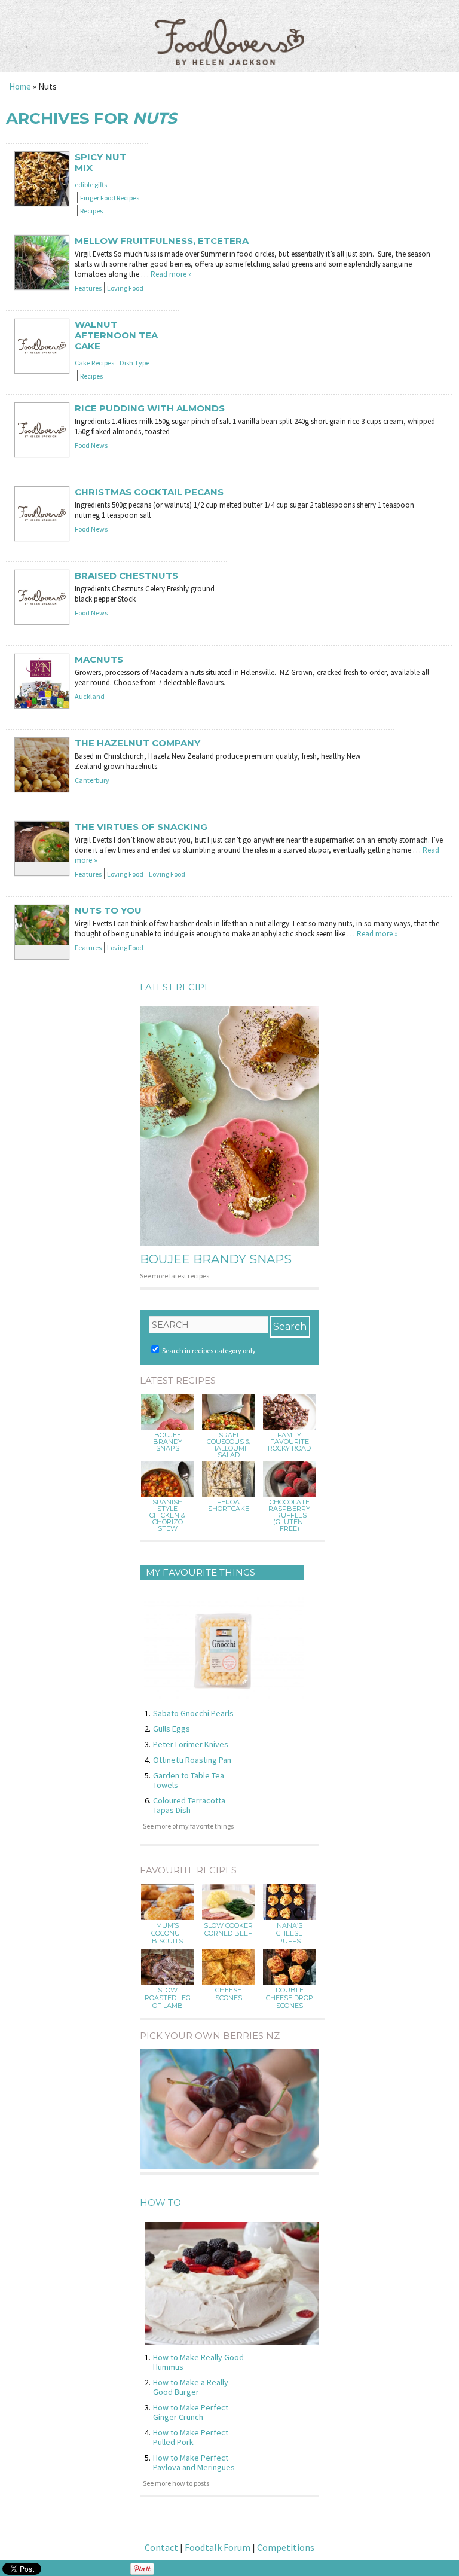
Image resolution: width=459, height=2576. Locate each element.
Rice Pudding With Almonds (150, 408)
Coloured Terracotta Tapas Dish (189, 1805)
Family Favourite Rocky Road (289, 1442)
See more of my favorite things (188, 1826)
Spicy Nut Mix (100, 163)
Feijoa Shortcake (229, 1506)
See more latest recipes (175, 1276)
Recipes (91, 211)
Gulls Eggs (172, 1729)
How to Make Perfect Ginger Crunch (191, 2412)
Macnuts (99, 660)
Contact (161, 2547)
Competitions (286, 2547)
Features (88, 288)
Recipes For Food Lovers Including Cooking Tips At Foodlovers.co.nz (229, 30)
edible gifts (91, 184)
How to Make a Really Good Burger (191, 2387)
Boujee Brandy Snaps (216, 1259)
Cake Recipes (94, 363)
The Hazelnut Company (137, 743)
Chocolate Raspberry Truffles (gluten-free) (289, 1516)
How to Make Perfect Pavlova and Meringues (194, 2462)
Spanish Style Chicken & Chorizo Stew (167, 1516)
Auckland (90, 696)
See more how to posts (176, 2483)
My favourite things (201, 1572)
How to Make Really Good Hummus (198, 2362)
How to (160, 2203)
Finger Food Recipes (110, 198)
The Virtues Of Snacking (141, 827)
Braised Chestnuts (126, 576)
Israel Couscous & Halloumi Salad (228, 1445)
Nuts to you (108, 911)
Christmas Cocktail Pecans (149, 492)
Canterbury (92, 780)
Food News (91, 445)
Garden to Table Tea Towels (189, 1780)
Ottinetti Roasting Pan (192, 1760)
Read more (171, 274)
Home (20, 86)
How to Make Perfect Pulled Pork (191, 2437)
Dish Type (134, 363)
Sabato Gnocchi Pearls (193, 1713)
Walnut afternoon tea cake (116, 335)
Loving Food (125, 288)
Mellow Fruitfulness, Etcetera (162, 241)
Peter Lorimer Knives (191, 1744)
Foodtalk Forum (218, 2547)
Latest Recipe (175, 987)
